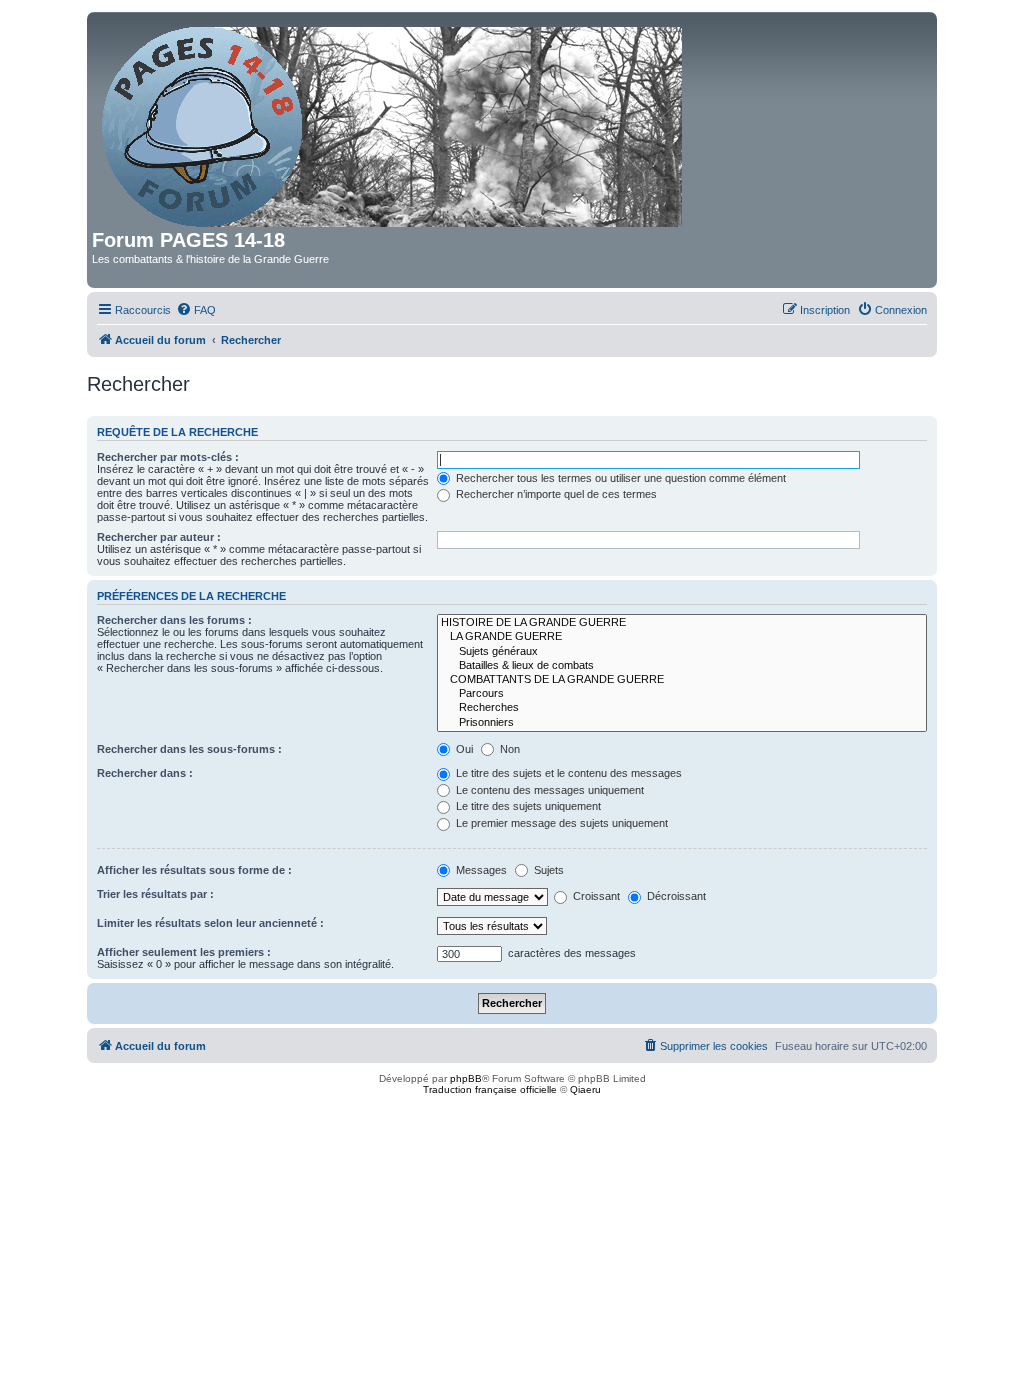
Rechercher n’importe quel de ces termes (555, 494)
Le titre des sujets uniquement (527, 806)
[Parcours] (682, 694)
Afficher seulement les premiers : (184, 952)
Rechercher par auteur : (159, 537)
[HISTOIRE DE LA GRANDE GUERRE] (682, 623)
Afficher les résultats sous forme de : (194, 870)
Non (508, 749)
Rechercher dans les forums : (174, 620)
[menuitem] (196, 310)
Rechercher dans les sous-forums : (189, 749)
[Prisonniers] (682, 723)
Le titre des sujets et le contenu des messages (567, 773)
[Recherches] (682, 708)
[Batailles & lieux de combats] (682, 666)
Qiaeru (585, 1089)
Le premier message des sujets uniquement (560, 823)
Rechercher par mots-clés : (168, 457)
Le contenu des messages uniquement (548, 790)
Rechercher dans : (145, 773)
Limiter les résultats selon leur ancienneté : (210, 923)
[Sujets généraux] (682, 652)
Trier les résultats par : (155, 894)
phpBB (466, 1078)
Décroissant (675, 896)
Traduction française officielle (490, 1089)
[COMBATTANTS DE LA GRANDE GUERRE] (682, 680)
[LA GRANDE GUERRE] (682, 637)
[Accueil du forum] (393, 123)
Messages (480, 870)
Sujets (547, 870)
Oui (463, 749)
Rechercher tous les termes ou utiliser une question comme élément (619, 478)
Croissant (595, 896)
